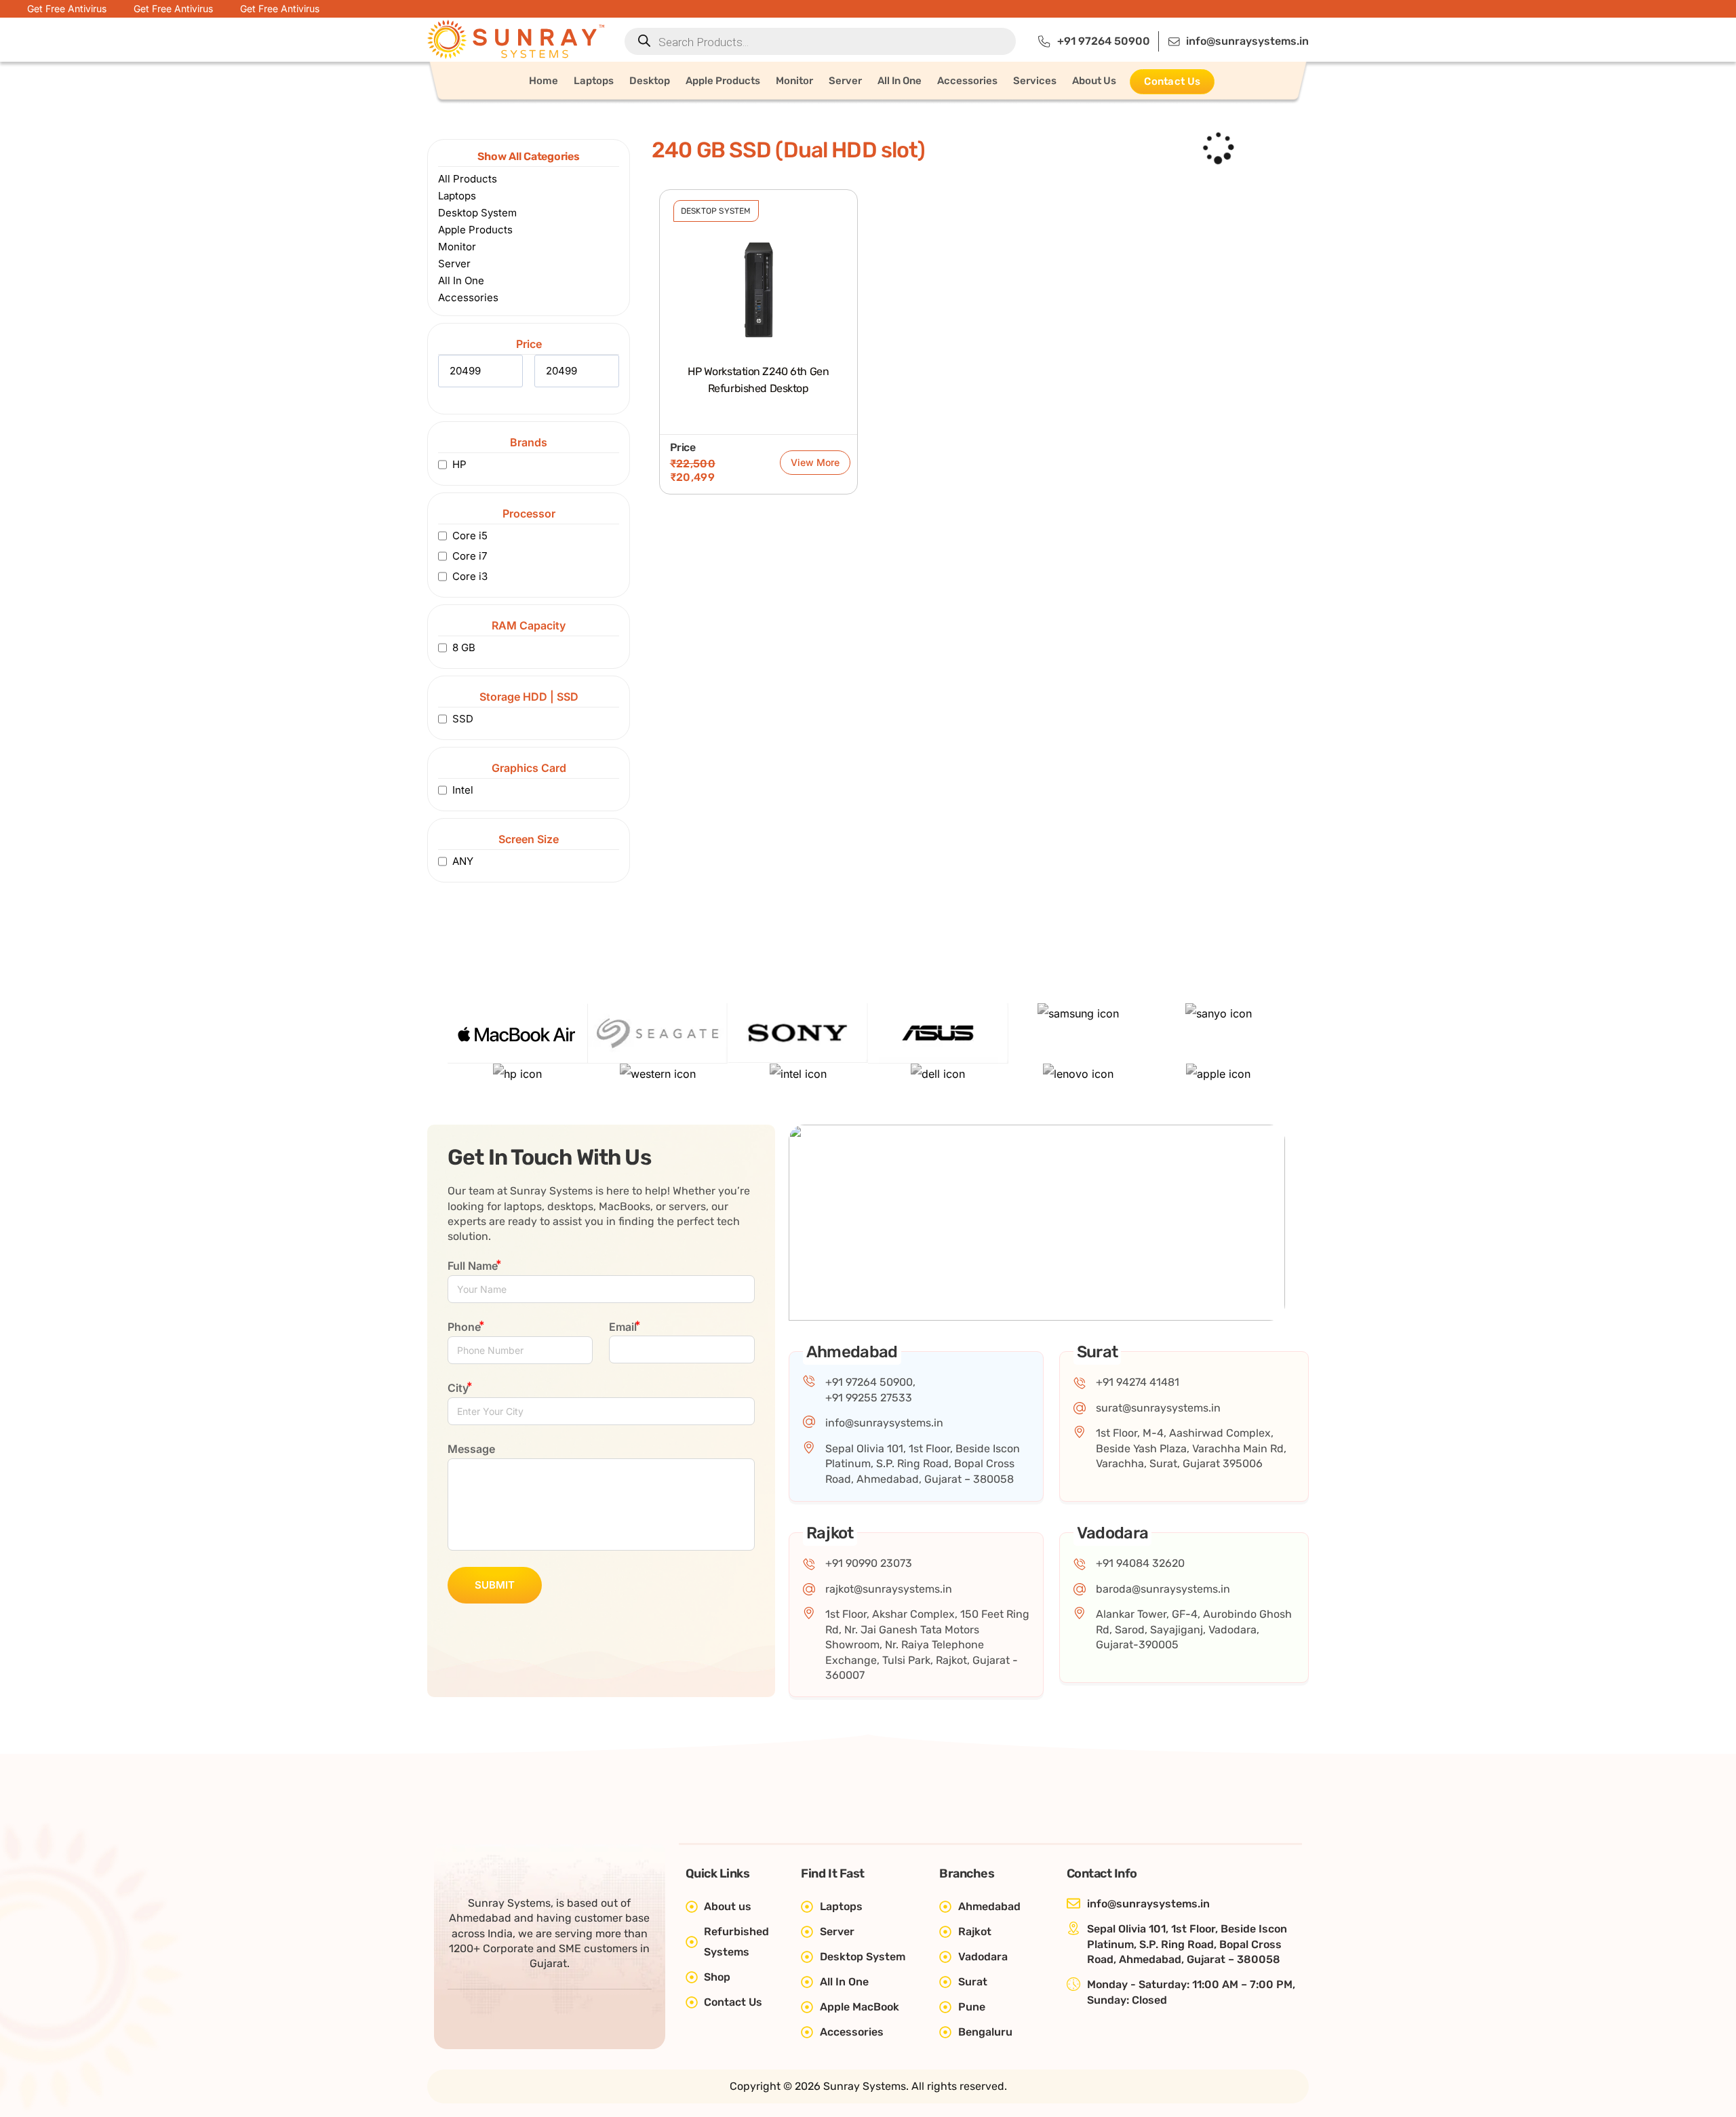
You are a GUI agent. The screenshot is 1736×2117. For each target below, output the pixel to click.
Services (1035, 81)
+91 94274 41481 (1138, 1382)
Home (544, 81)
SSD (463, 719)
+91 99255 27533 (869, 1398)
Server (845, 81)
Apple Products (723, 81)
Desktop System (716, 211)
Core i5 (470, 536)
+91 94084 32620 (1140, 1563)
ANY (463, 861)
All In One (900, 81)
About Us (1094, 81)
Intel (463, 790)
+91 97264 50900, (870, 1382)
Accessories (967, 81)
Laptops (594, 81)
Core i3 (470, 576)
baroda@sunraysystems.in (1163, 1589)
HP (459, 464)
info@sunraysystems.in (884, 1423)
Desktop (650, 81)
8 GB (464, 647)
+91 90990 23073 (869, 1563)
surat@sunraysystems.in (1158, 1408)
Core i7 (470, 556)
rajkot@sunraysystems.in (889, 1589)
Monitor (794, 81)
